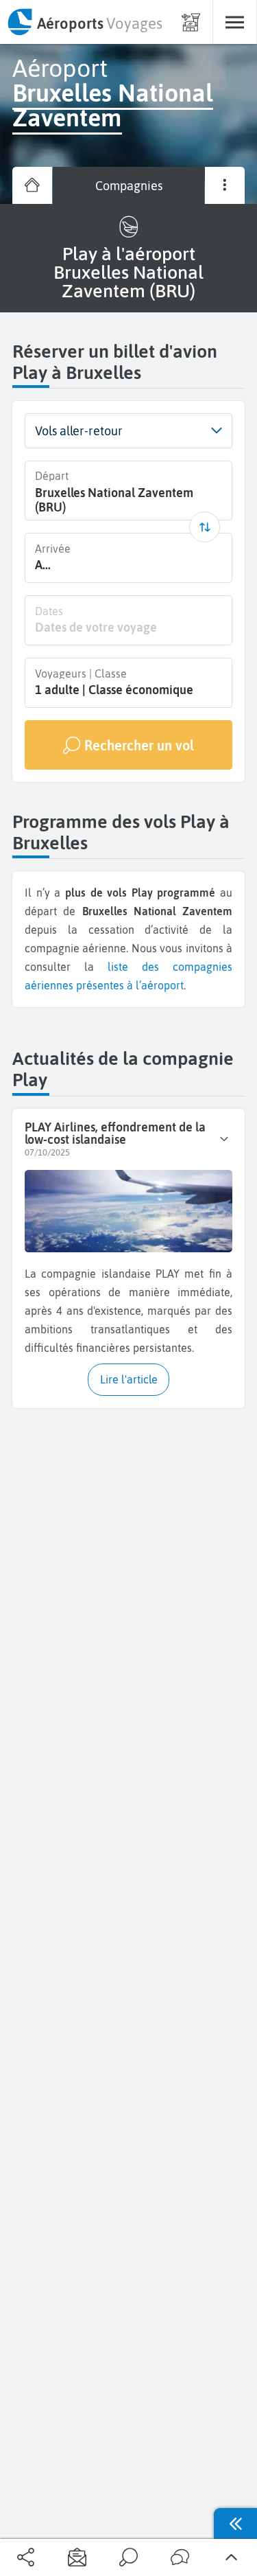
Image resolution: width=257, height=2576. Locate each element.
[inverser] (205, 527)
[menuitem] (84, 22)
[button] (216, 431)
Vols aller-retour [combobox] (79, 431)
